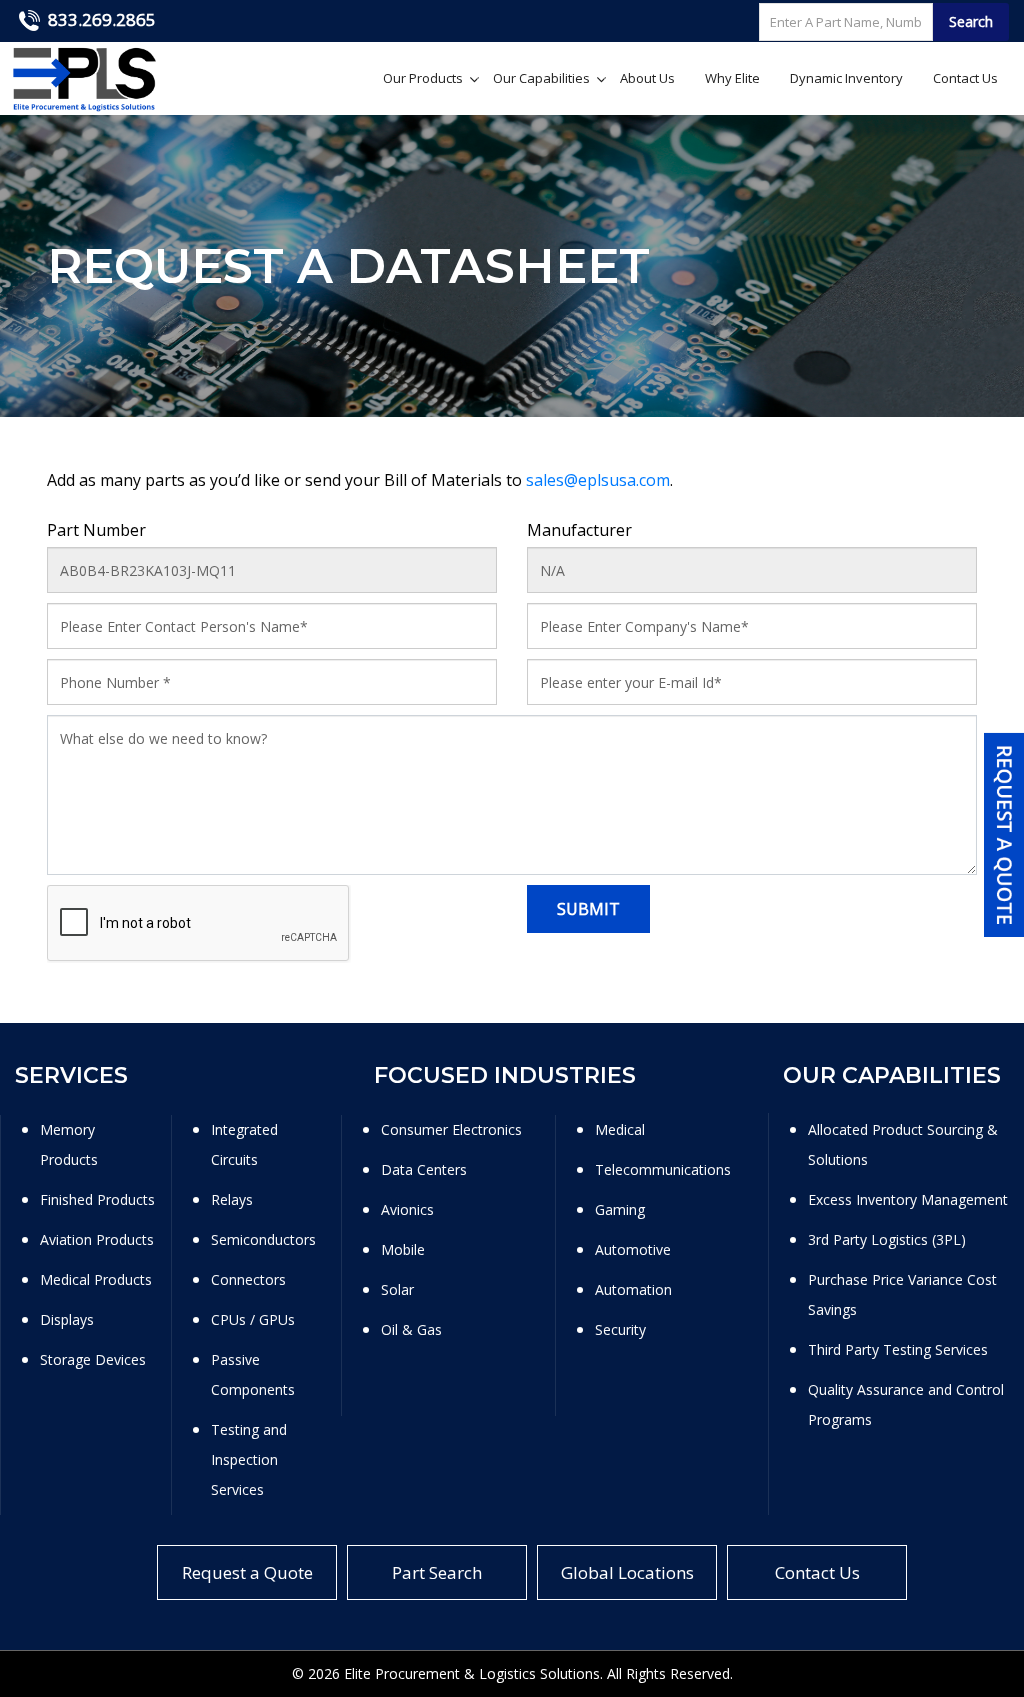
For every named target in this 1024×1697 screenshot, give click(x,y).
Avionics (407, 1209)
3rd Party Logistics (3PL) (887, 1239)
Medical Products (96, 1279)
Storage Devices (93, 1359)
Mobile (403, 1249)
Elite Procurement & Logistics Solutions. (473, 1673)
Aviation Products (97, 1239)
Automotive (633, 1249)
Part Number (96, 530)
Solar (397, 1289)
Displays (67, 1319)
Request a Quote (247, 1572)
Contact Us (965, 78)
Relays (232, 1199)
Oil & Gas (411, 1329)
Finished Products (97, 1199)
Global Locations (627, 1572)
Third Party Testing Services (898, 1349)
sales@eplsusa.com (598, 480)
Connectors (248, 1279)
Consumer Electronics (451, 1129)
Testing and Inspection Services (249, 1459)
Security (620, 1329)
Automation (633, 1289)
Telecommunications (663, 1169)
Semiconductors (263, 1239)
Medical (620, 1129)
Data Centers (424, 1169)
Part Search (437, 1572)
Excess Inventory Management (908, 1199)
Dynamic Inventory (846, 78)
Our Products (423, 78)
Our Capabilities (541, 78)
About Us (647, 78)
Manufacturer (579, 530)
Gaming (620, 1209)
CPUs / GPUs (253, 1319)
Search (971, 21)
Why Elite (732, 78)
